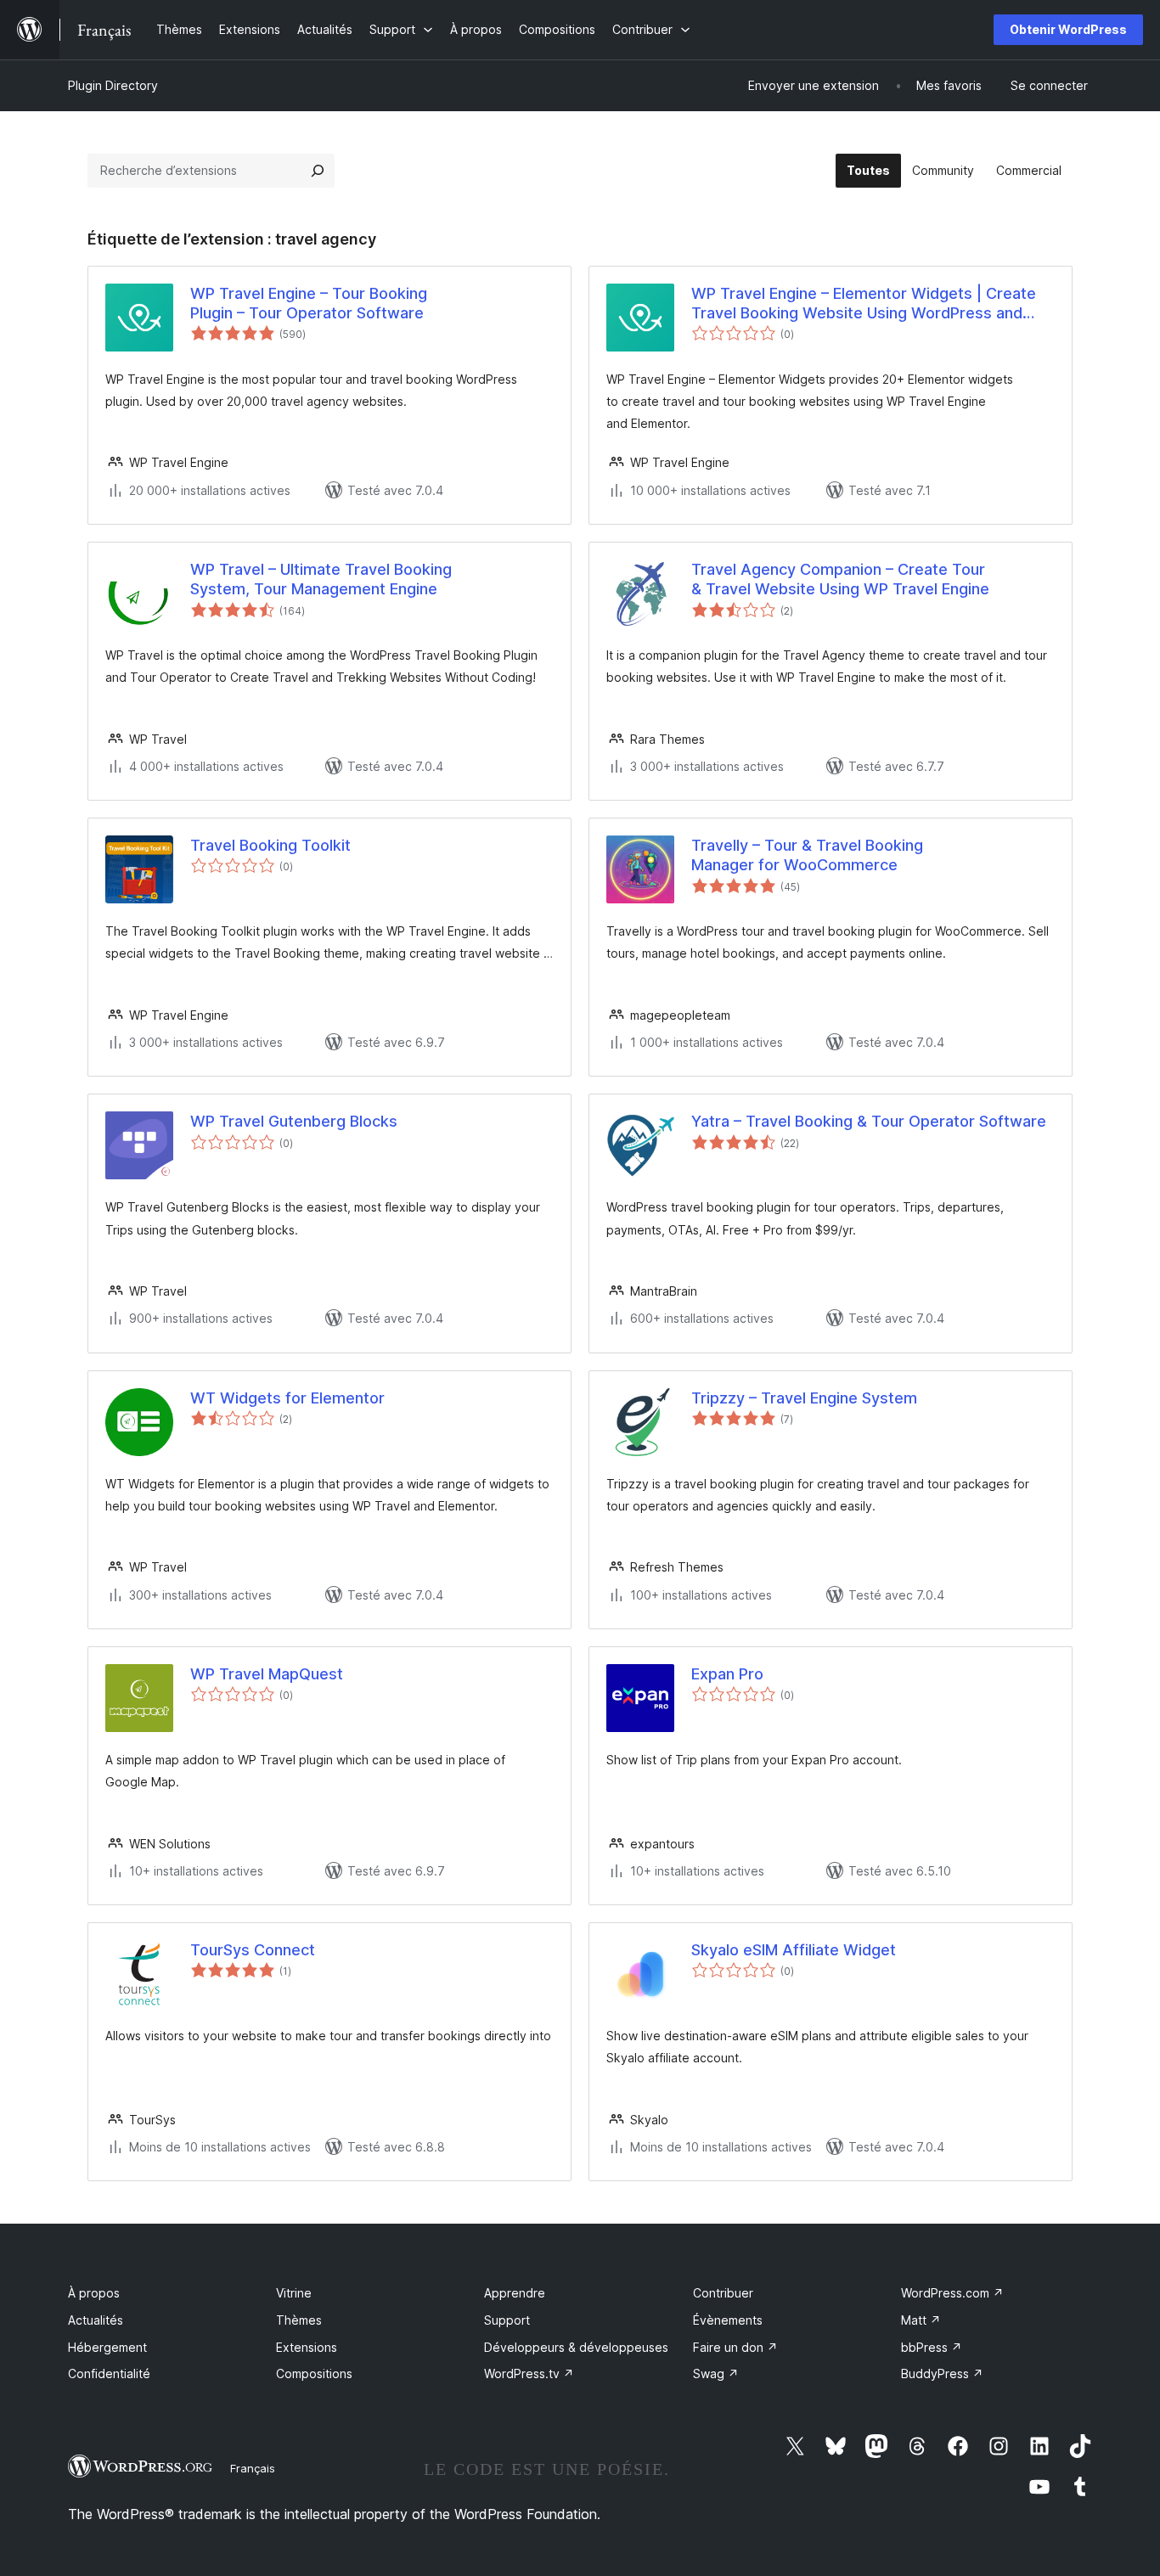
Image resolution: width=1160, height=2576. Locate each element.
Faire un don (735, 2347)
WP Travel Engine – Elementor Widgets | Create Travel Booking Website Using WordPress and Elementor (864, 304)
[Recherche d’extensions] (318, 171)
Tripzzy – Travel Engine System (804, 1398)
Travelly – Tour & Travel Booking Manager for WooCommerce (807, 855)
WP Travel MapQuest (267, 1674)
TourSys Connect (253, 1950)
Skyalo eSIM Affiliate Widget (794, 1950)
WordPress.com (952, 2293)
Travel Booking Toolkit (270, 845)
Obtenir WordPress (1068, 29)
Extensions (307, 2347)
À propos (94, 2293)
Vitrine (294, 2293)
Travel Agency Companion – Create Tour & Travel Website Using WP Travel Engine (840, 579)
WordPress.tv (529, 2374)
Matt (921, 2320)
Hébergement (107, 2347)
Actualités (96, 2320)
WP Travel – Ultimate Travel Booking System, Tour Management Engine (321, 579)
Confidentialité (109, 2374)
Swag (716, 2374)
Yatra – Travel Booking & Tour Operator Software (869, 1121)
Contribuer (723, 2293)
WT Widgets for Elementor (287, 1398)
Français (253, 2468)
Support (507, 2320)
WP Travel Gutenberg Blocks (294, 1121)
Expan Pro (727, 1674)
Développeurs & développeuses (576, 2347)
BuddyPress (942, 2374)
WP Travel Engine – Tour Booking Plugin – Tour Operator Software (309, 303)
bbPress (932, 2347)
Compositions (314, 2374)
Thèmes (299, 2320)
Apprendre (515, 2293)
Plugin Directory (113, 85)
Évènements (728, 2320)
